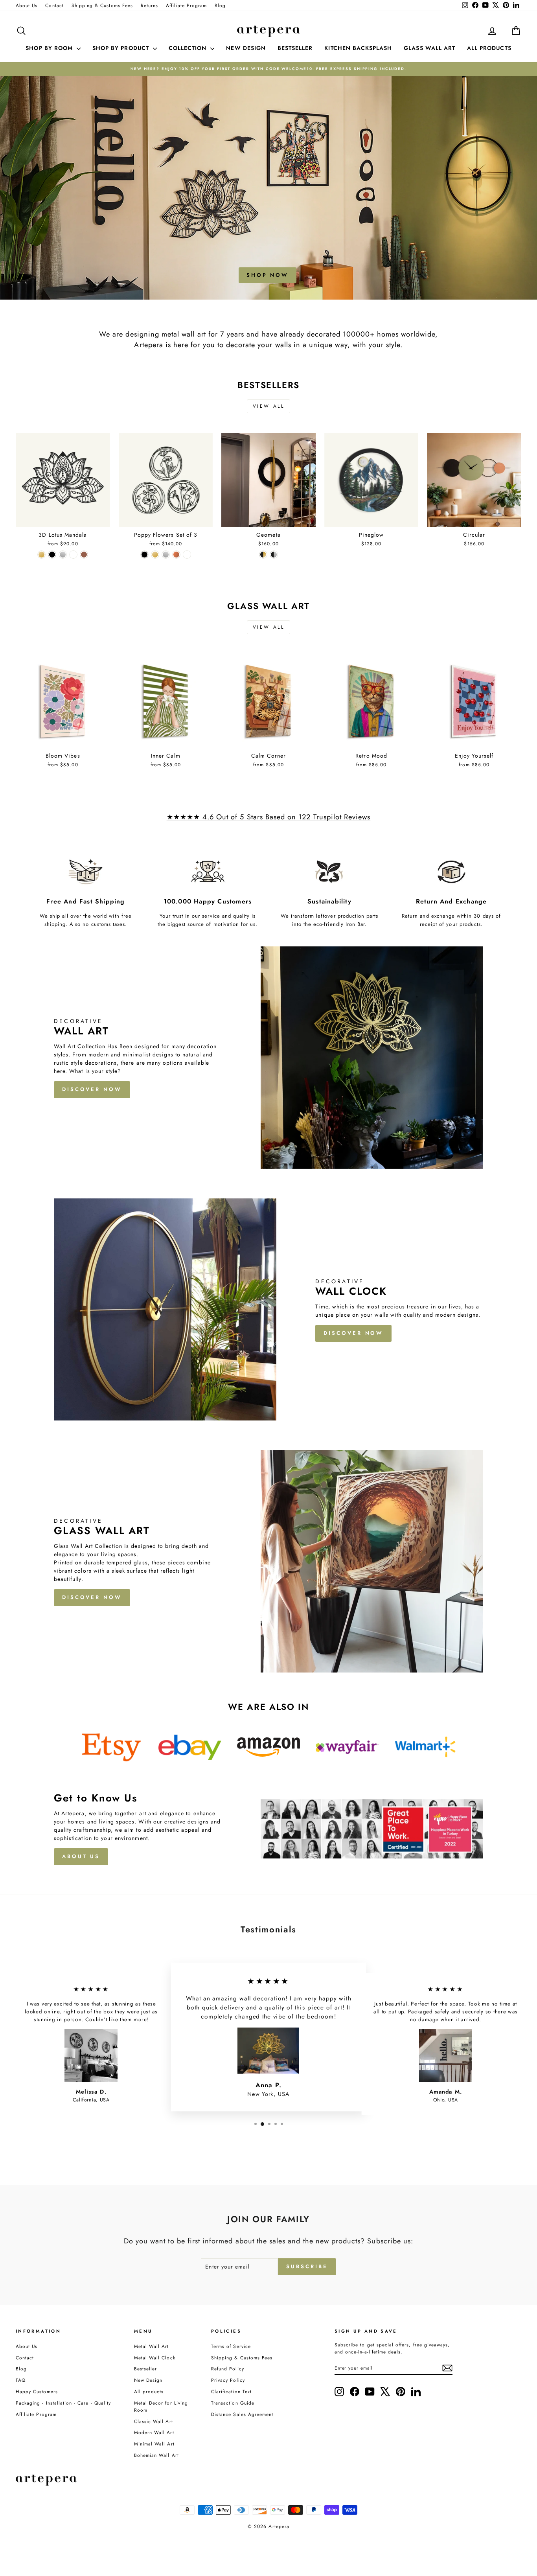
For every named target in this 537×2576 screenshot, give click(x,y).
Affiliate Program (186, 5)
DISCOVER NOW (92, 1089)
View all (269, 406)
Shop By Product (122, 48)
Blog (220, 5)
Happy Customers (37, 2391)
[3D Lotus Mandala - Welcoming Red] (84, 555)
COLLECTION (189, 48)
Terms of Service (231, 2346)
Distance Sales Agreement (242, 2414)
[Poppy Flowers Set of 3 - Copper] (176, 555)
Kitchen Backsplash (358, 48)
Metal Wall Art (152, 2346)
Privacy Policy (228, 2380)
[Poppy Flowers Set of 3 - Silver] (166, 555)
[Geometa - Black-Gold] (263, 555)
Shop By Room (50, 48)
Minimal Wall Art (154, 2444)
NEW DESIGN (246, 48)
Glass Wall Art (429, 48)
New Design (148, 2380)
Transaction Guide (233, 2403)
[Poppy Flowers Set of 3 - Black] (144, 555)
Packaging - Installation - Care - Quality (63, 2403)
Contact (54, 5)
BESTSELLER (295, 48)
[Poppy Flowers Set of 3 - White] (187, 555)
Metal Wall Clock (155, 2358)
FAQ (21, 2380)
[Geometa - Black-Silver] (274, 555)
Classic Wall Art (154, 2421)
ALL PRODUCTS (489, 48)
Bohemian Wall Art (156, 2455)
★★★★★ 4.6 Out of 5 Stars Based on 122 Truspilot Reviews (269, 817)
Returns (149, 5)
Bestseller (146, 2369)
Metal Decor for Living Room (161, 2406)
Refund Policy (228, 2369)
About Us (27, 5)
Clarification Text (231, 2391)
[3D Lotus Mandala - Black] (52, 555)
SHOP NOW (268, 275)
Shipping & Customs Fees (102, 5)
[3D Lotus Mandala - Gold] (41, 555)
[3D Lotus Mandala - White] (73, 555)
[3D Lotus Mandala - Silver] (63, 555)
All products (149, 2391)
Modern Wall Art (154, 2432)
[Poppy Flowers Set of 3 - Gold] (155, 555)
